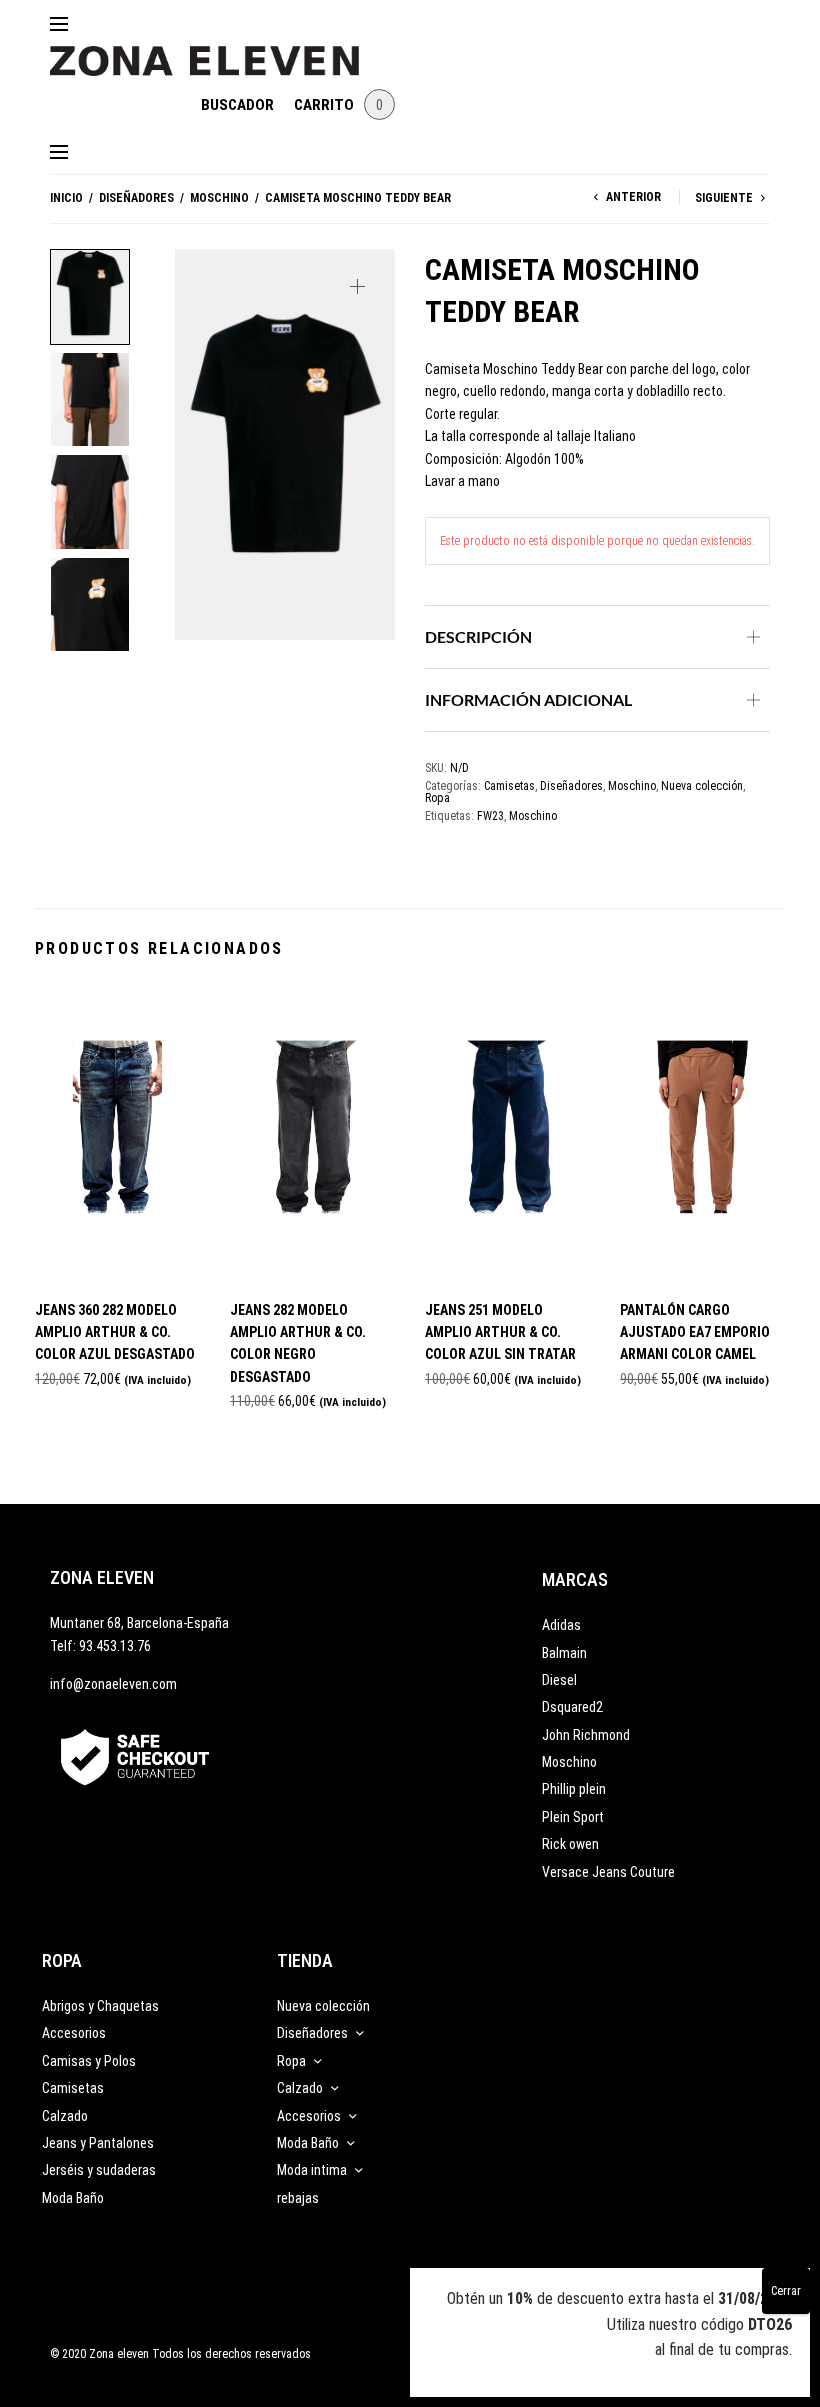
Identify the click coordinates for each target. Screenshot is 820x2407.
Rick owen (570, 1844)
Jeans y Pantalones (98, 2143)
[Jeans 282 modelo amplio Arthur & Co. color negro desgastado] (312, 1133)
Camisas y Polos (89, 2061)
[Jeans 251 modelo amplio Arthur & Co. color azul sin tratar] (507, 1133)
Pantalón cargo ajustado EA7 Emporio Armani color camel (695, 1332)
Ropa (437, 798)
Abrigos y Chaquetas (100, 2006)
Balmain (564, 1653)
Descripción (478, 636)
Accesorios (74, 2033)
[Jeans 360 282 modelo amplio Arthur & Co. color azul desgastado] (117, 1133)
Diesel (559, 1680)
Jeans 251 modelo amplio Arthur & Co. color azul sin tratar (500, 1332)
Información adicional (528, 699)
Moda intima (312, 2170)
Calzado (65, 2116)
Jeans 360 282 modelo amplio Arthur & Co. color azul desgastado (115, 1332)
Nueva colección (702, 786)
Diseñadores (136, 198)
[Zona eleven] (219, 51)
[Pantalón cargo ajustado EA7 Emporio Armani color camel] (702, 1133)
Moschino (219, 198)
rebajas (298, 2198)
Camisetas (509, 786)
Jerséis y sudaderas (99, 2170)
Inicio (66, 198)
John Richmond (586, 1735)
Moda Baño (73, 2198)
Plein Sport (573, 1817)
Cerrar (786, 2291)
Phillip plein (574, 1789)
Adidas (561, 1625)
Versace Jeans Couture (608, 1872)
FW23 (490, 816)
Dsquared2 (572, 1707)
